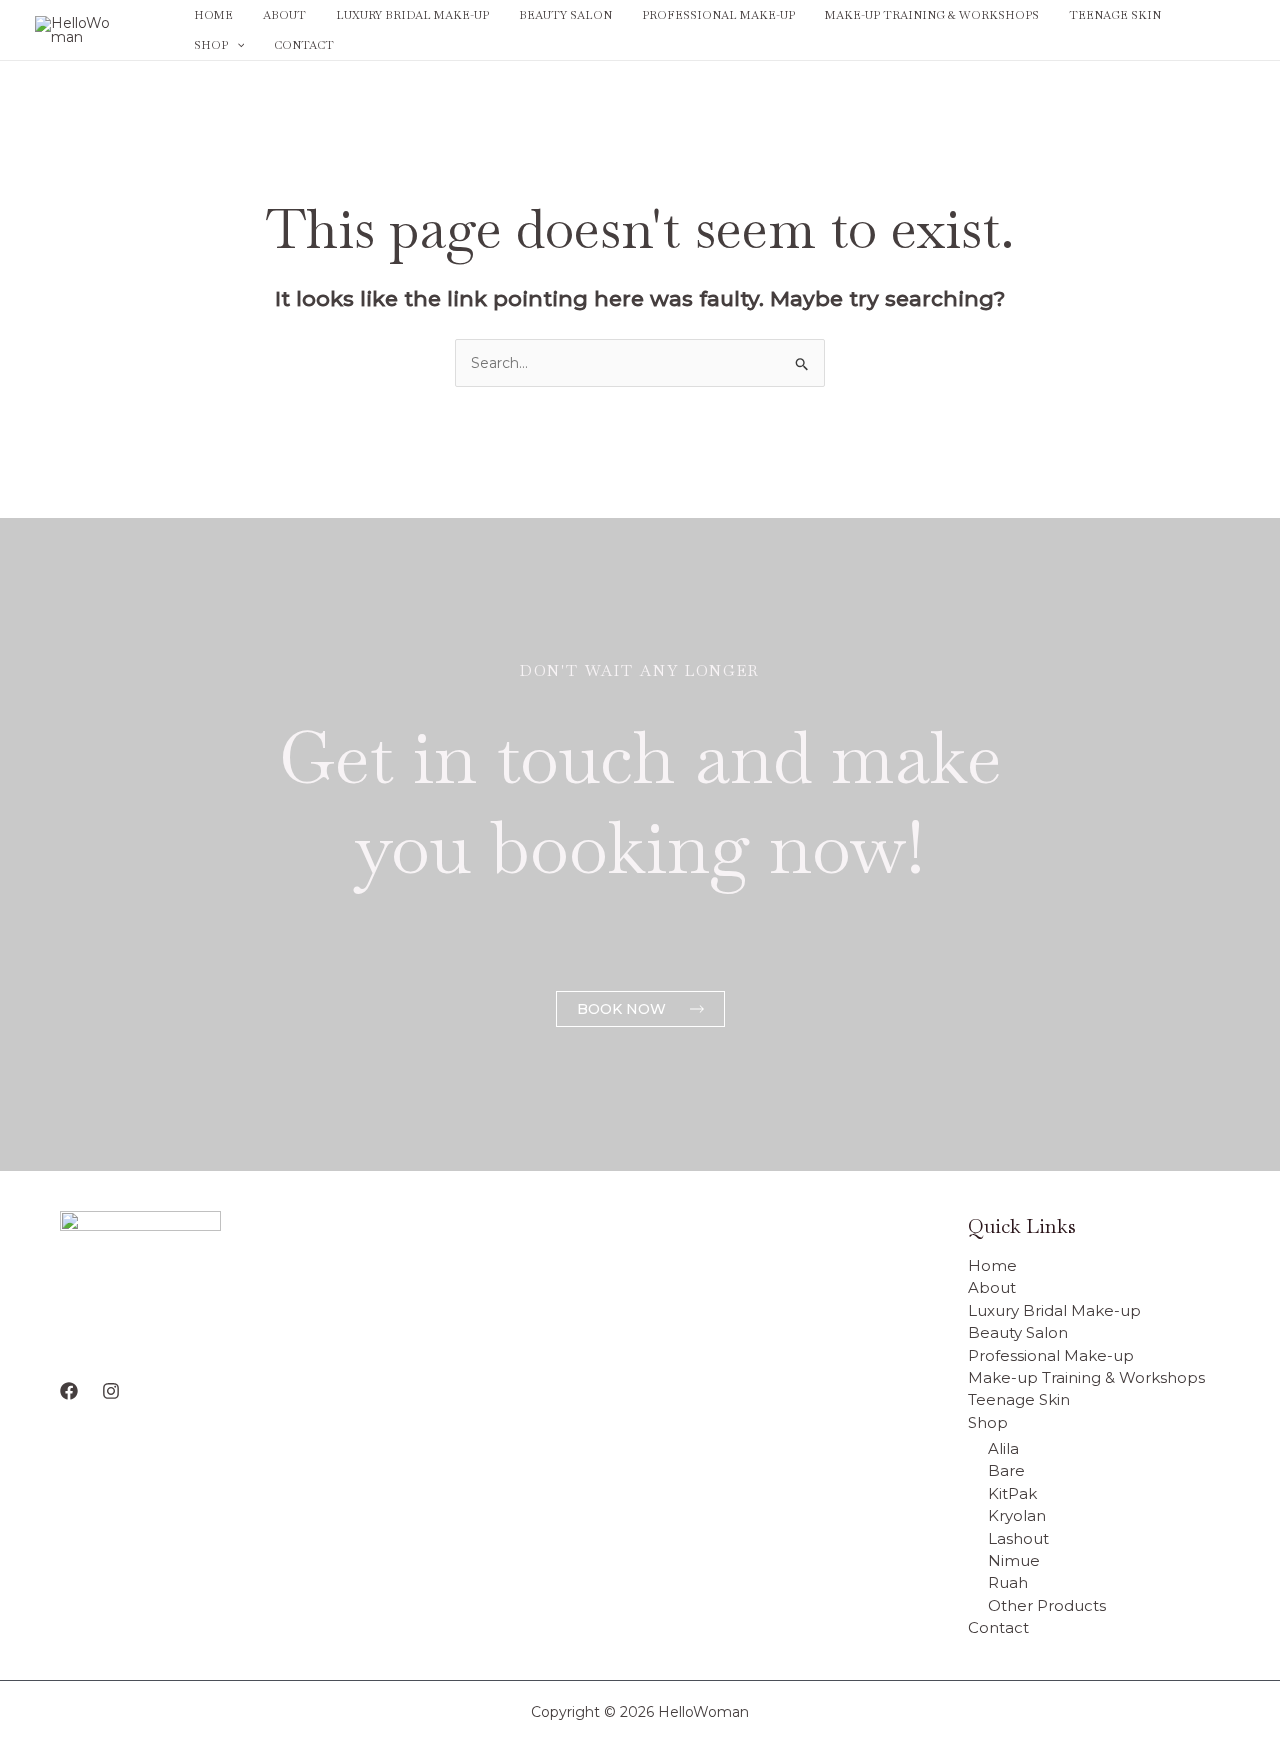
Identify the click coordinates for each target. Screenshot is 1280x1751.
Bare (1006, 1470)
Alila (1003, 1448)
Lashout (1018, 1538)
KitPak (1012, 1493)
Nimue (1014, 1560)
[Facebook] (1206, 31)
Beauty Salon (565, 15)
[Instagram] (1236, 31)
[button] (236, 45)
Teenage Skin (1115, 15)
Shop (211, 45)
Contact (304, 45)
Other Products (1047, 1605)
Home (213, 15)
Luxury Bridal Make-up (412, 15)
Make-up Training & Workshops (932, 15)
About (284, 15)
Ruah (1008, 1582)
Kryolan (1017, 1515)
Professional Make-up (718, 15)
